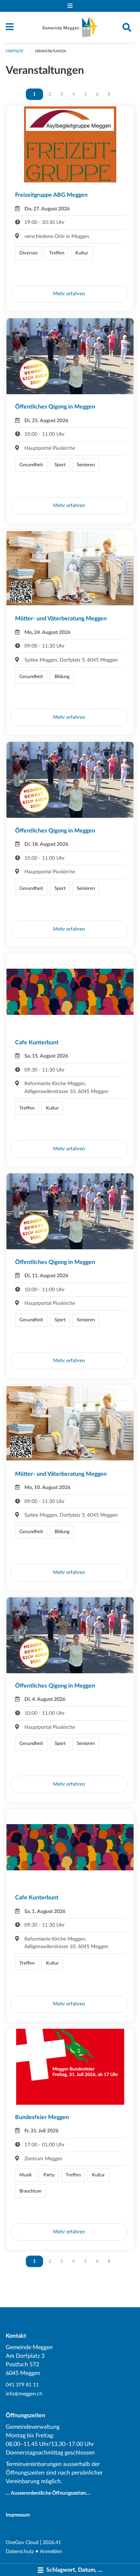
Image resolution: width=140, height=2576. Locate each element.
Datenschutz (20, 2551)
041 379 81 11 (22, 2385)
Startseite (15, 51)
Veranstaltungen (50, 51)
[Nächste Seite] (109, 94)
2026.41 (52, 2542)
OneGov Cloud (22, 2542)
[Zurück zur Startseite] (70, 27)
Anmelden (51, 2551)
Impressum (18, 2515)
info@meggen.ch (24, 2394)
